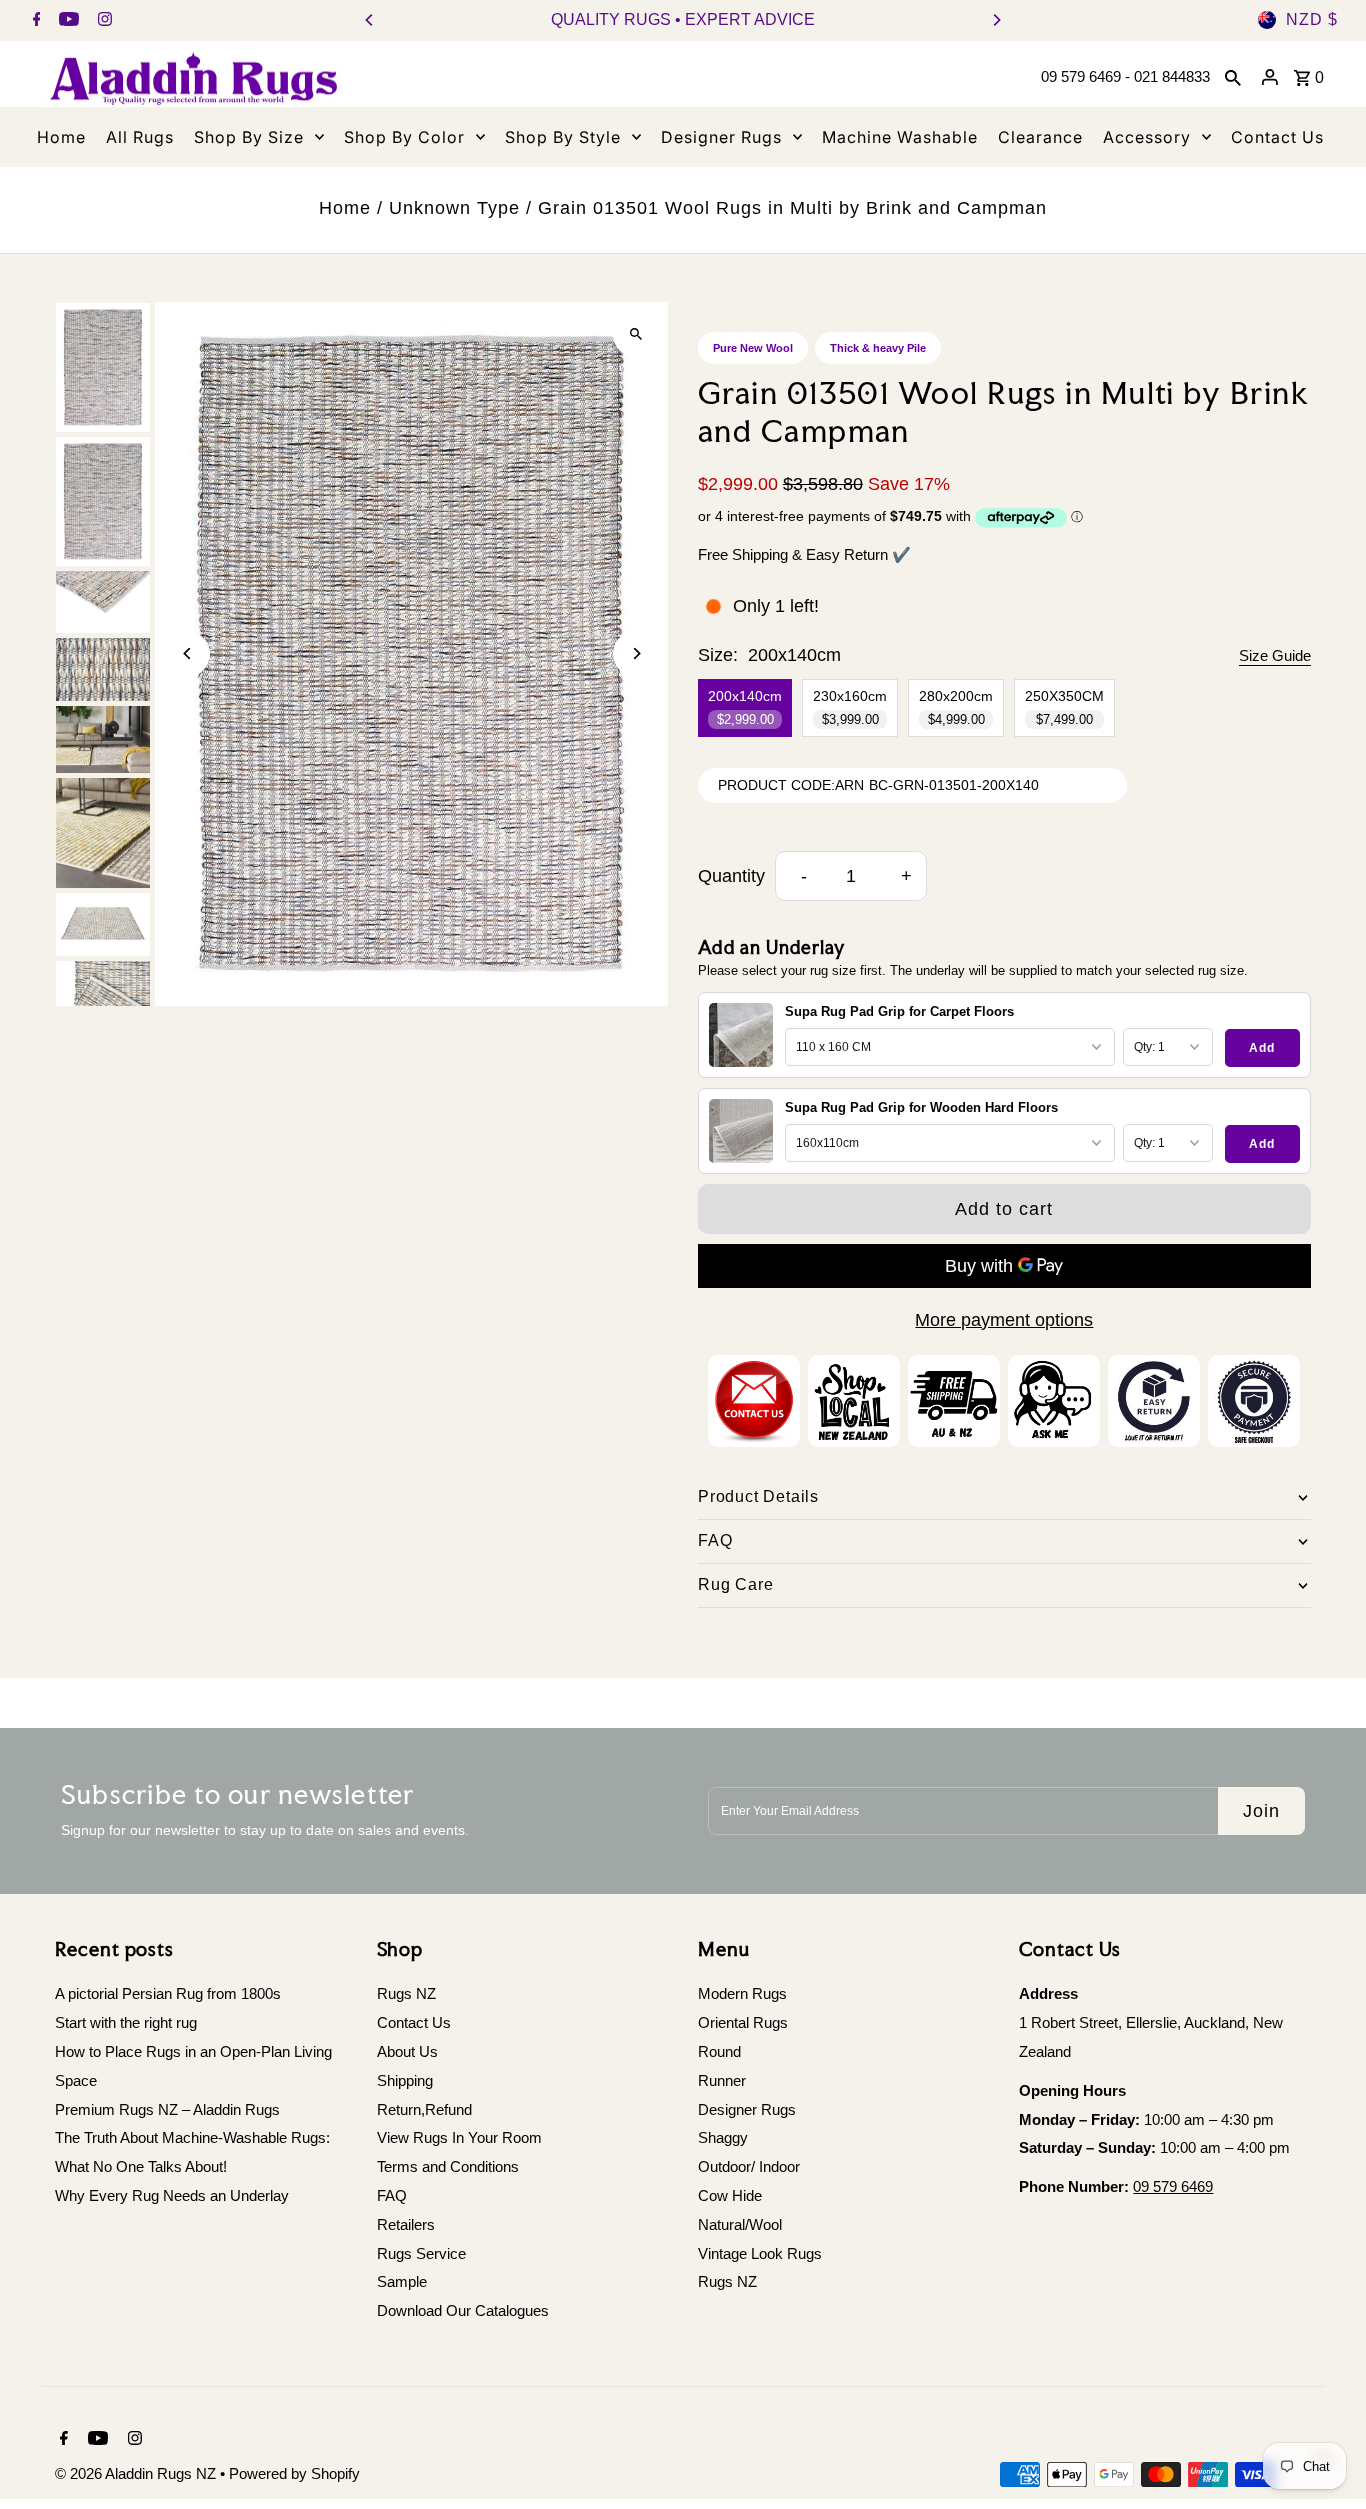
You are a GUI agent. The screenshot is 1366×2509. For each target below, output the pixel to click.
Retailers (406, 2224)
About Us (407, 2051)
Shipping (405, 2080)
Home (345, 208)
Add (1262, 1048)
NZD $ (1312, 19)
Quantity (731, 876)
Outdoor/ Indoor (749, 2166)
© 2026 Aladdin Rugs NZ (137, 2473)
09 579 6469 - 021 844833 (1125, 76)
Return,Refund (424, 2109)
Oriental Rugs (743, 2022)
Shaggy (723, 2137)
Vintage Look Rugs (760, 2253)
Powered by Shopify (294, 2473)
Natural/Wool (740, 2224)
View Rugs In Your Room (459, 2137)
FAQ (392, 2195)
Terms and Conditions (448, 2166)
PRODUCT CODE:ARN (791, 785)
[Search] (1233, 77)
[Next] (996, 20)
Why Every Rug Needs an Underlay (172, 2195)
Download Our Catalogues (463, 2310)
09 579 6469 (1173, 2186)
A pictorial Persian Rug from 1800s (168, 1993)
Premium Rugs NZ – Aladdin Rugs (167, 2109)
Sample (402, 2281)
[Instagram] (102, 21)
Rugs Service (421, 2253)
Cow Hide (730, 2195)
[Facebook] (34, 21)
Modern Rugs (742, 1993)
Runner (722, 2080)
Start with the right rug (126, 2022)
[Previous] (370, 20)
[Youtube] (66, 21)
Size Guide (1275, 655)
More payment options (1004, 1320)
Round (719, 2051)
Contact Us (414, 2022)
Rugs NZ (406, 1993)
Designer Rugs (747, 2109)
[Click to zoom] (635, 334)
